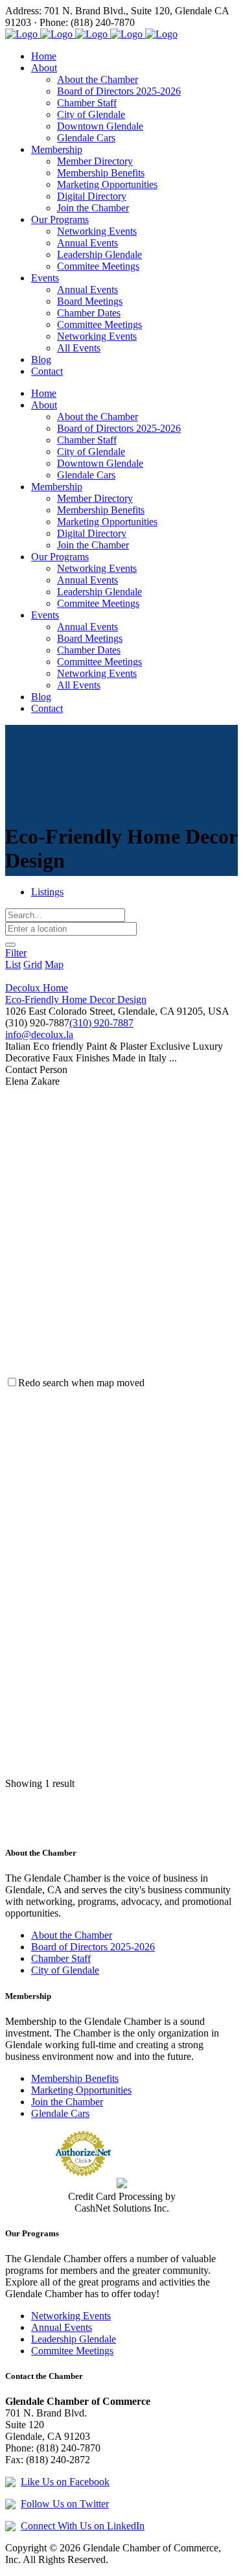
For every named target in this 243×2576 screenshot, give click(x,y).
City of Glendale (65, 1970)
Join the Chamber (67, 2102)
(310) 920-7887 (101, 1023)
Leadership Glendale (74, 2339)
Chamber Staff (61, 1958)
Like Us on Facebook (65, 2482)
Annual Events (62, 2327)
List (13, 964)
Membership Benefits (75, 2078)
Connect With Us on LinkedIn (83, 2526)
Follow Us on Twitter (65, 2504)
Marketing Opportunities (81, 2090)
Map (54, 964)
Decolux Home (37, 988)
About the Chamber (72, 1935)
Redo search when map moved (81, 1383)
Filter (16, 953)
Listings (47, 892)
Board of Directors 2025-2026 (93, 1947)
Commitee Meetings (72, 2351)
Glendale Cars (60, 2113)
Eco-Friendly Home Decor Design (76, 999)
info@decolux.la (39, 1034)
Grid (33, 964)
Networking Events (71, 2316)
